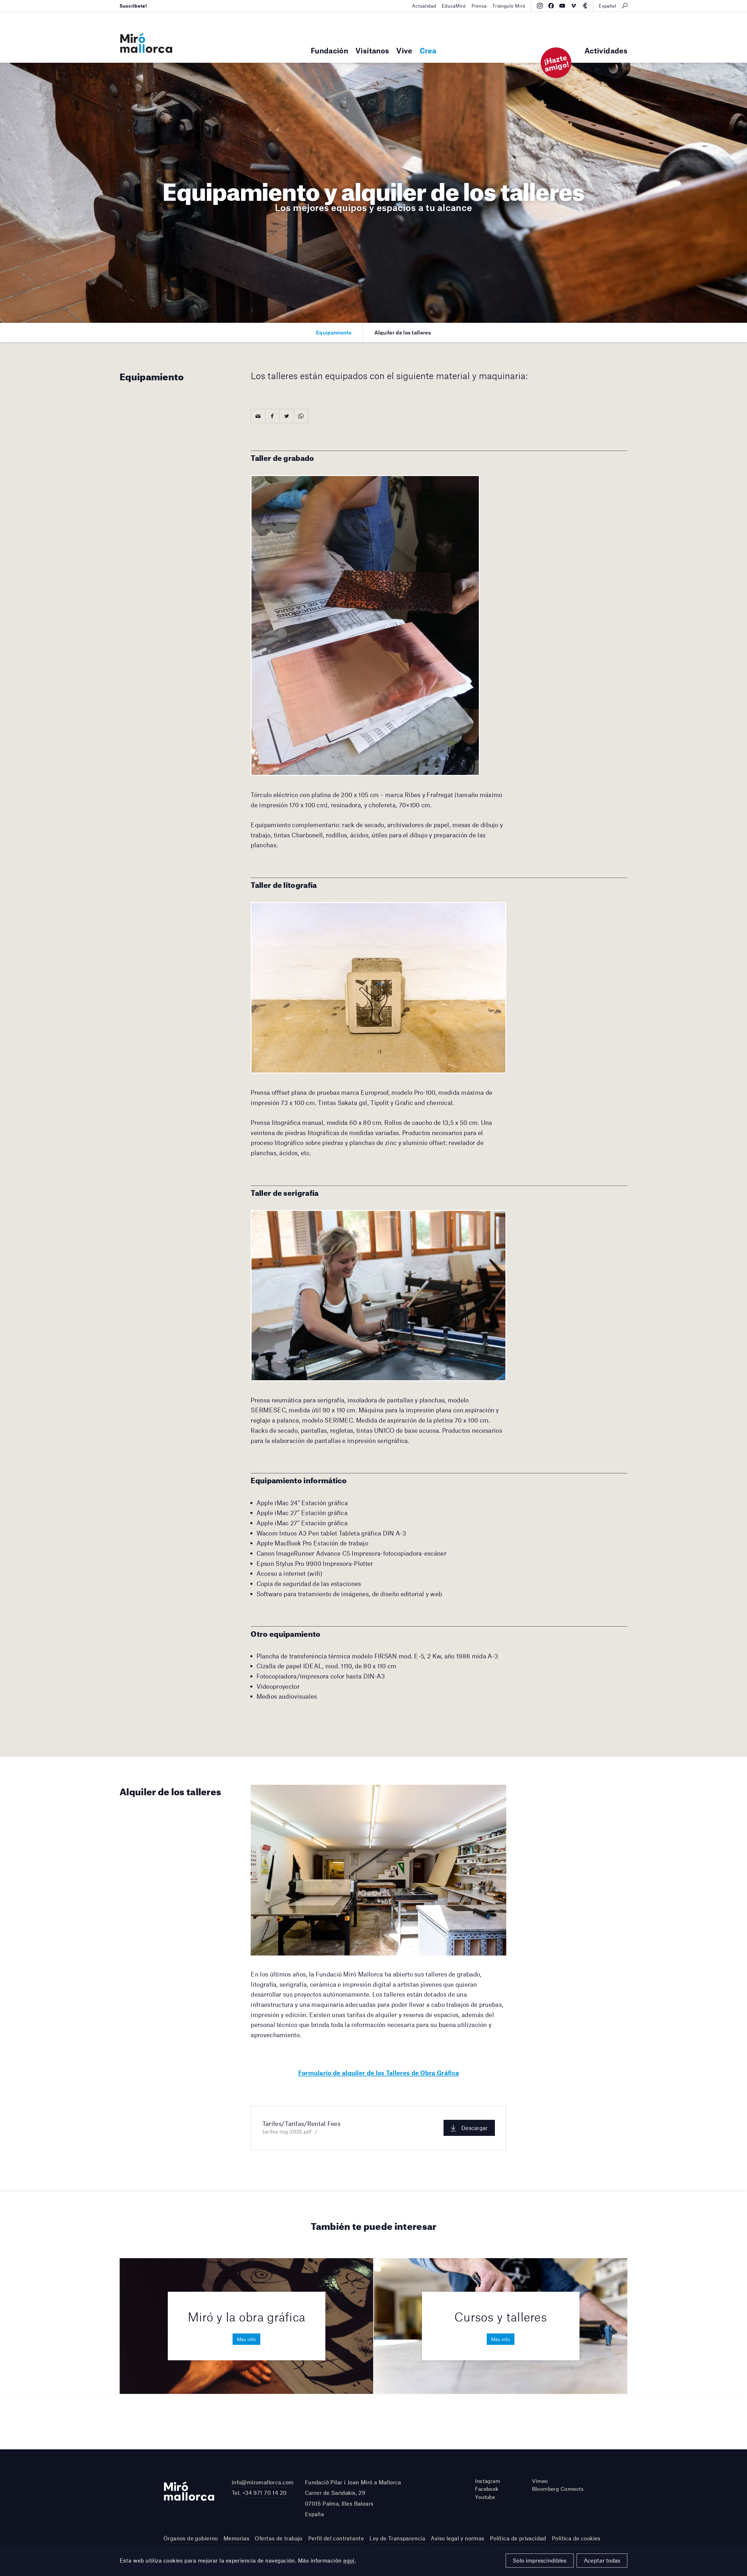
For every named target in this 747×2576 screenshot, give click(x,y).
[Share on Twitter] (287, 416)
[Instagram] (540, 6)
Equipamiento (334, 332)
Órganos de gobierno (191, 2538)
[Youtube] (562, 6)
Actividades (606, 50)
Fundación (329, 50)
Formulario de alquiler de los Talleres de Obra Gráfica (379, 2073)
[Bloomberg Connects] (585, 6)
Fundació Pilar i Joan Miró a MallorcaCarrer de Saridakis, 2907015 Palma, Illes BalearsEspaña (353, 2498)
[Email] (258, 416)
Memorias (236, 2538)
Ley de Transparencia (397, 2538)
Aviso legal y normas (457, 2538)
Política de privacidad (518, 2538)
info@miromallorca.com (263, 2482)
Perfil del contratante (336, 2538)
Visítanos (372, 50)
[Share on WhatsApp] (301, 416)
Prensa (479, 6)
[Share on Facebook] (272, 416)
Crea (428, 50)
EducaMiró (454, 6)
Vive (404, 50)
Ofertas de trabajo (279, 2538)
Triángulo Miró (509, 6)
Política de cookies (576, 2538)
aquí (349, 2560)
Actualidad (424, 6)
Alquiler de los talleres (403, 332)
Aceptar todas (602, 2560)
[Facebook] (551, 6)
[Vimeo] (574, 6)
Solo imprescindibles (540, 2560)
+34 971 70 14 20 (265, 2493)
